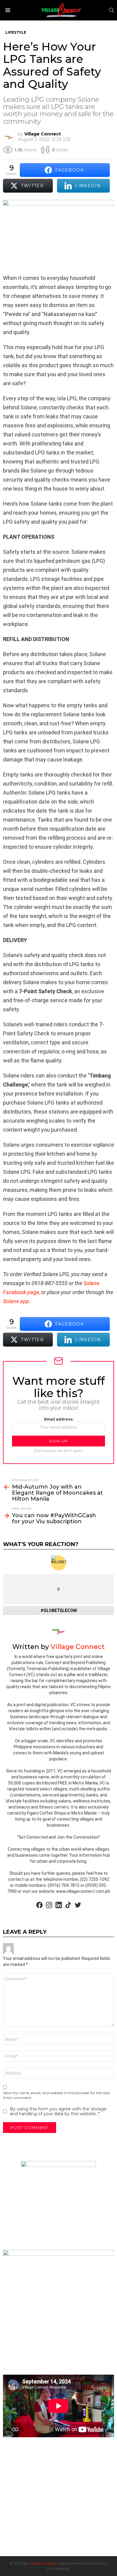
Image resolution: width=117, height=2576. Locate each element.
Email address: (59, 1419)
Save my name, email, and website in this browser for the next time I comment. (57, 2095)
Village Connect (43, 2563)
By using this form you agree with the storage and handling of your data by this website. (58, 2111)
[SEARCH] (112, 10)
